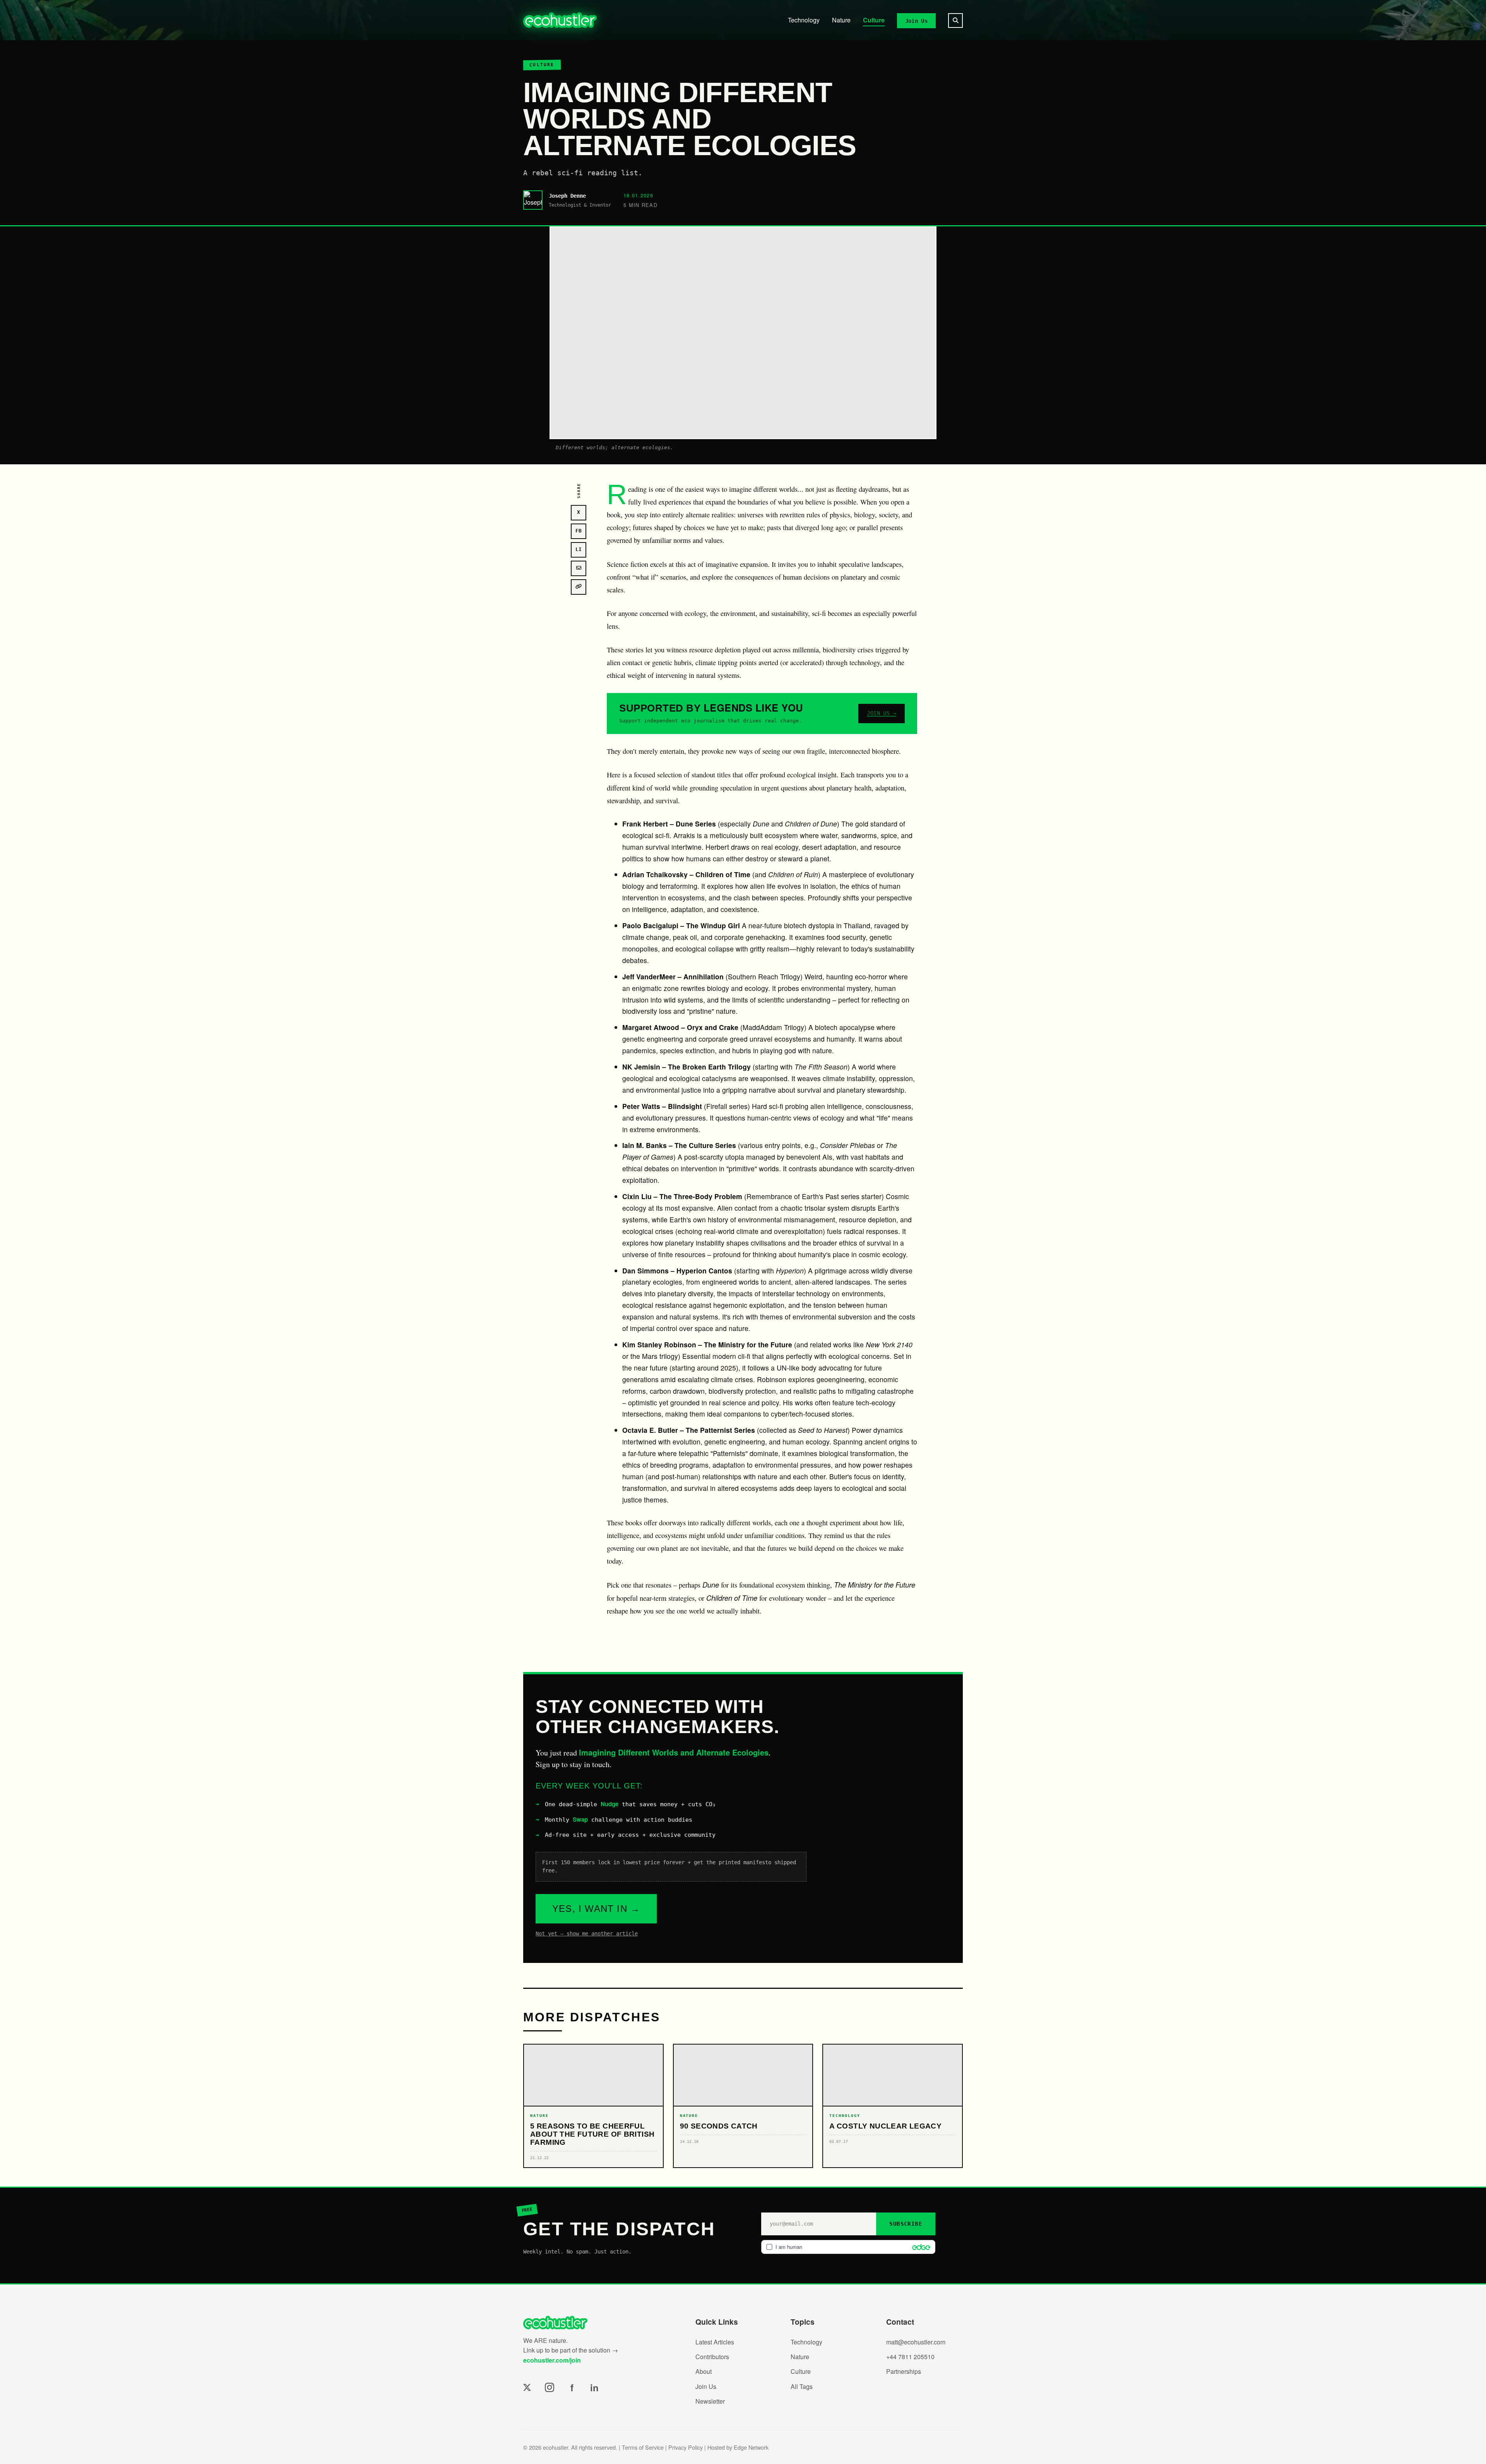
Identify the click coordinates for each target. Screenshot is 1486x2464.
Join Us (916, 21)
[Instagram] (550, 2387)
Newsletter (710, 2401)
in (594, 2387)
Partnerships (904, 2371)
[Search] (955, 21)
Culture (874, 20)
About (704, 2371)
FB (579, 531)
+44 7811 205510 (910, 2357)
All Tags (802, 2386)
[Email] (579, 568)
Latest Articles (715, 2342)
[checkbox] (848, 2247)
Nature (841, 20)
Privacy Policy (686, 2447)
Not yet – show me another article (587, 1934)
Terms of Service (643, 2447)
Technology (804, 20)
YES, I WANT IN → (596, 1909)
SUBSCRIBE (906, 2224)
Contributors (712, 2357)
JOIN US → (882, 713)
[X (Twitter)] (527, 2387)
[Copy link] (579, 587)
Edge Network (751, 2447)
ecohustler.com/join (552, 2360)
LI (579, 549)
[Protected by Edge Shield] (919, 2247)
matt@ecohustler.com (916, 2342)
